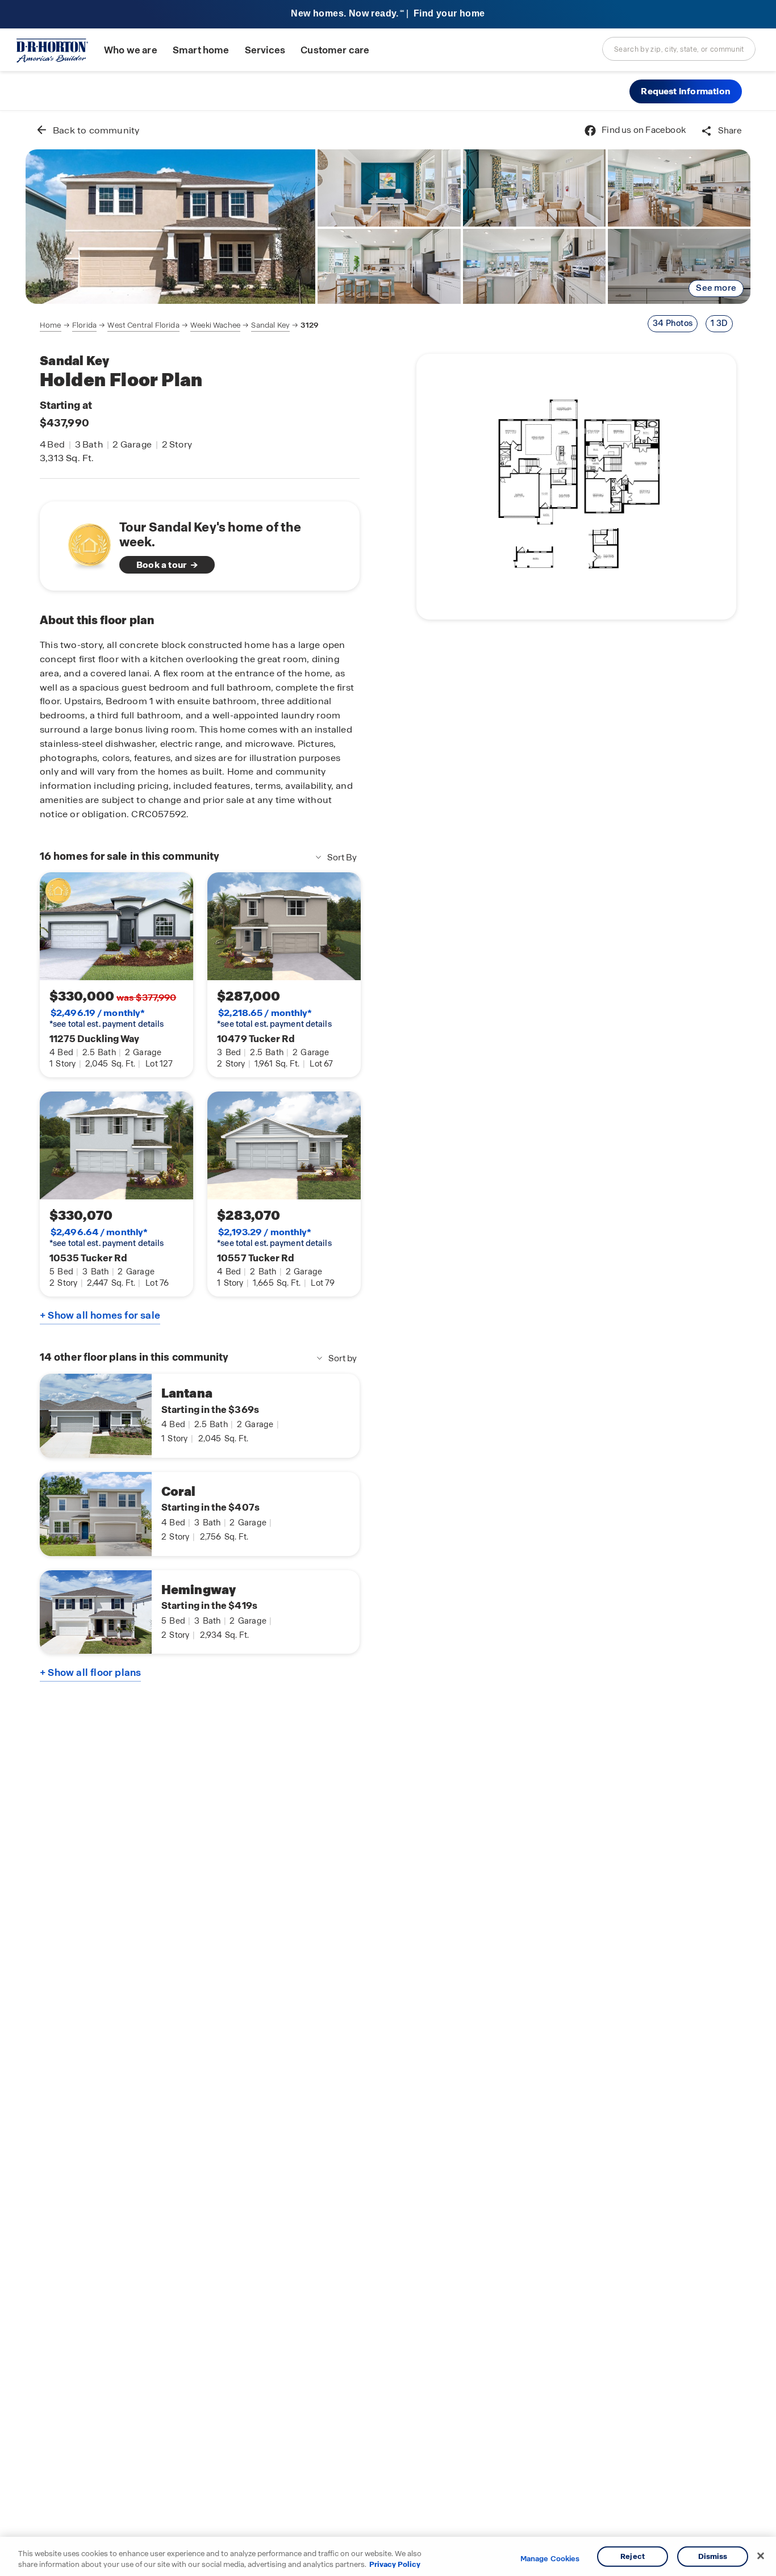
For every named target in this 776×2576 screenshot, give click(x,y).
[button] (686, 91)
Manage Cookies (550, 2559)
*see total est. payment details (107, 1018)
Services (265, 50)
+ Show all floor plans (90, 1672)
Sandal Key (270, 325)
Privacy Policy (395, 2564)
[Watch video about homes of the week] (84, 543)
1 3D (719, 323)
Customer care (335, 50)
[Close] (761, 2556)
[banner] (388, 14)
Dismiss (713, 2556)
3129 (310, 325)
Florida (84, 325)
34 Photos (673, 323)
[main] (388, 1343)
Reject (633, 2556)
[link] (170, 227)
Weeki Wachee (215, 325)
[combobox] (679, 49)
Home (51, 325)
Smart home (201, 50)
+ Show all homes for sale (100, 1315)
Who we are (131, 50)
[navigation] (179, 325)
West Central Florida (143, 325)
